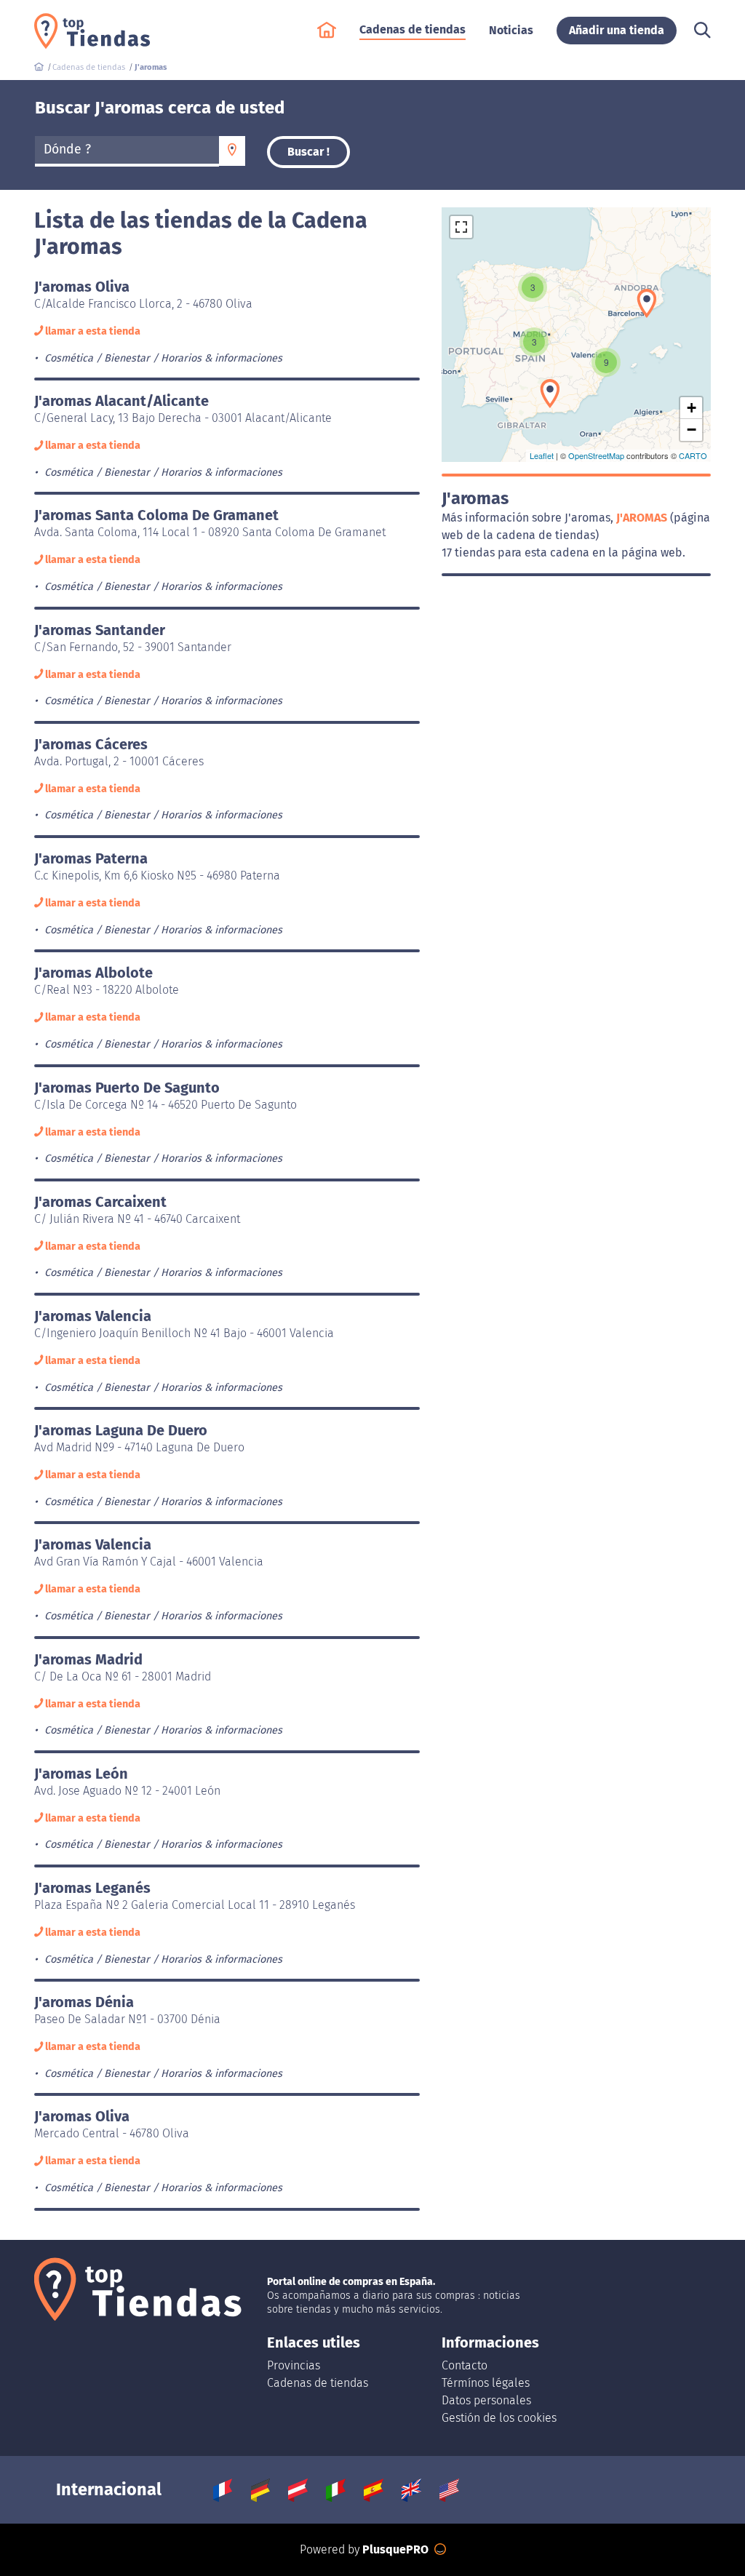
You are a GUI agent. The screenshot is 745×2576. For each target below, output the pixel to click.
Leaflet (542, 455)
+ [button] (692, 408)
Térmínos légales (486, 2383)
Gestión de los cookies (499, 2418)
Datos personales (486, 2400)
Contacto (465, 2365)
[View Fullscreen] (461, 227)
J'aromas (643, 518)
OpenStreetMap (596, 455)
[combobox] (127, 151)
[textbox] (127, 150)
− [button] (692, 430)
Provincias (294, 2365)
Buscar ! (308, 152)
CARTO (693, 455)
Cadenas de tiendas (318, 2383)
